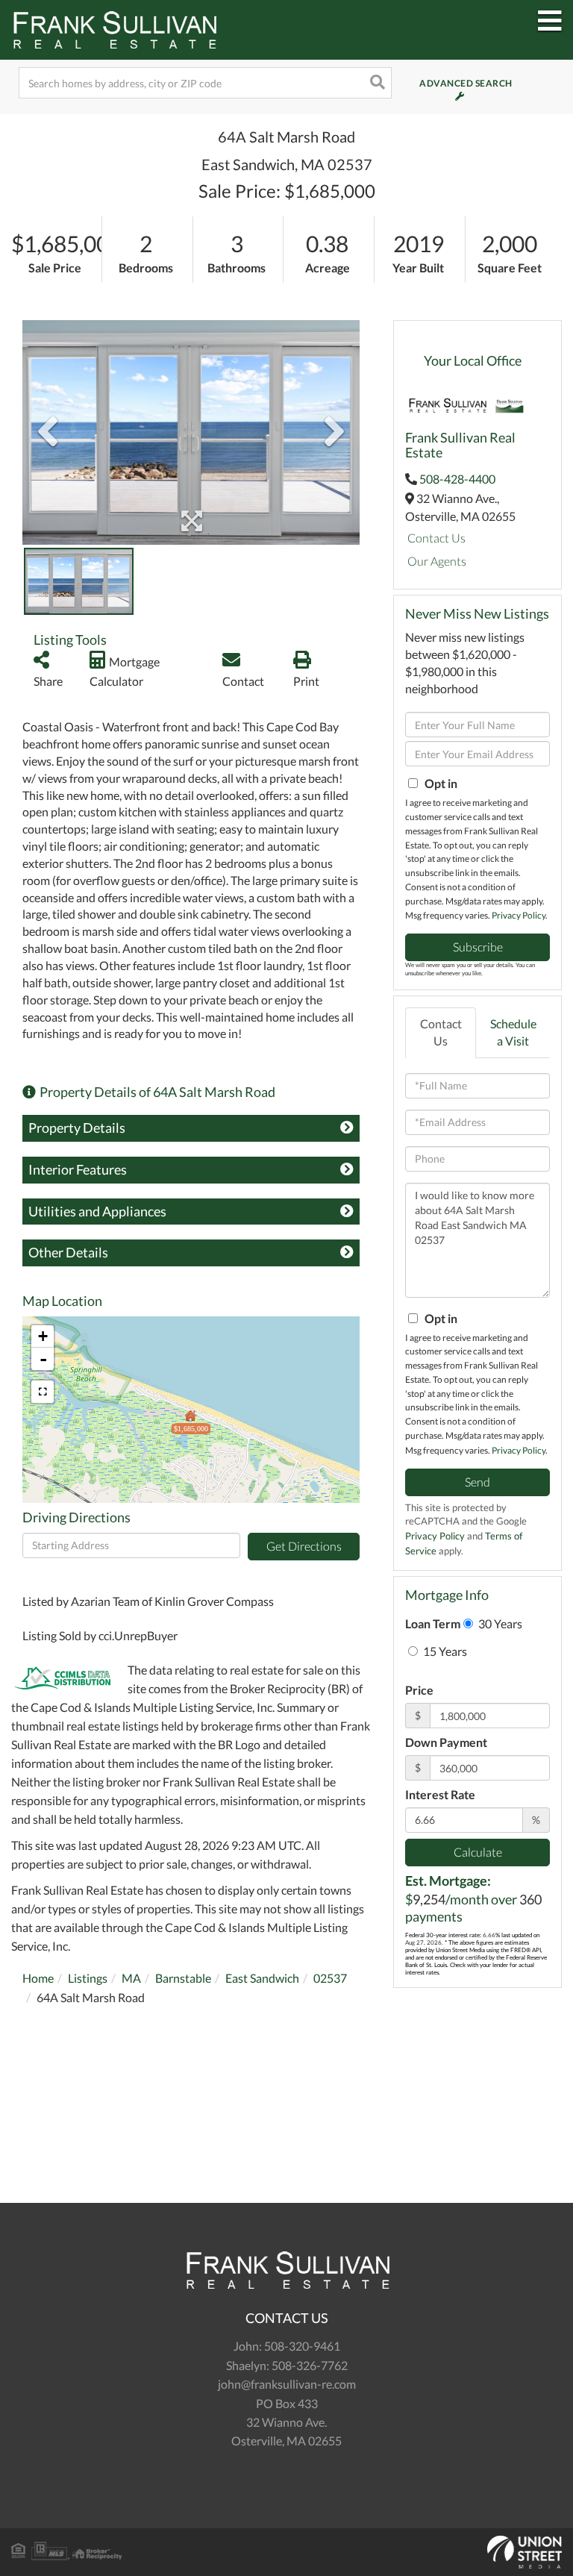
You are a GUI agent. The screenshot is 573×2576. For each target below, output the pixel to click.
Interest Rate (440, 1794)
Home (38, 1978)
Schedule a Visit (513, 1032)
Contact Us (436, 538)
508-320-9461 (302, 2346)
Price (419, 1690)
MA (131, 1978)
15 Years (444, 1651)
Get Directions (304, 1546)
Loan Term (433, 1623)
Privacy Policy (519, 915)
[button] (376, 83)
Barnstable (183, 1978)
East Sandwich (262, 1978)
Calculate (478, 1852)
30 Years (499, 1623)
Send (477, 1482)
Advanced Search (446, 83)
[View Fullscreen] (43, 1392)
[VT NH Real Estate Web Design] (286, 2552)
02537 (330, 1978)
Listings (88, 1978)
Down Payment (446, 1742)
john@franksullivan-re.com (287, 2384)
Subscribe (478, 947)
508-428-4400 (457, 479)
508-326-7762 (310, 2365)
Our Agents (437, 561)
